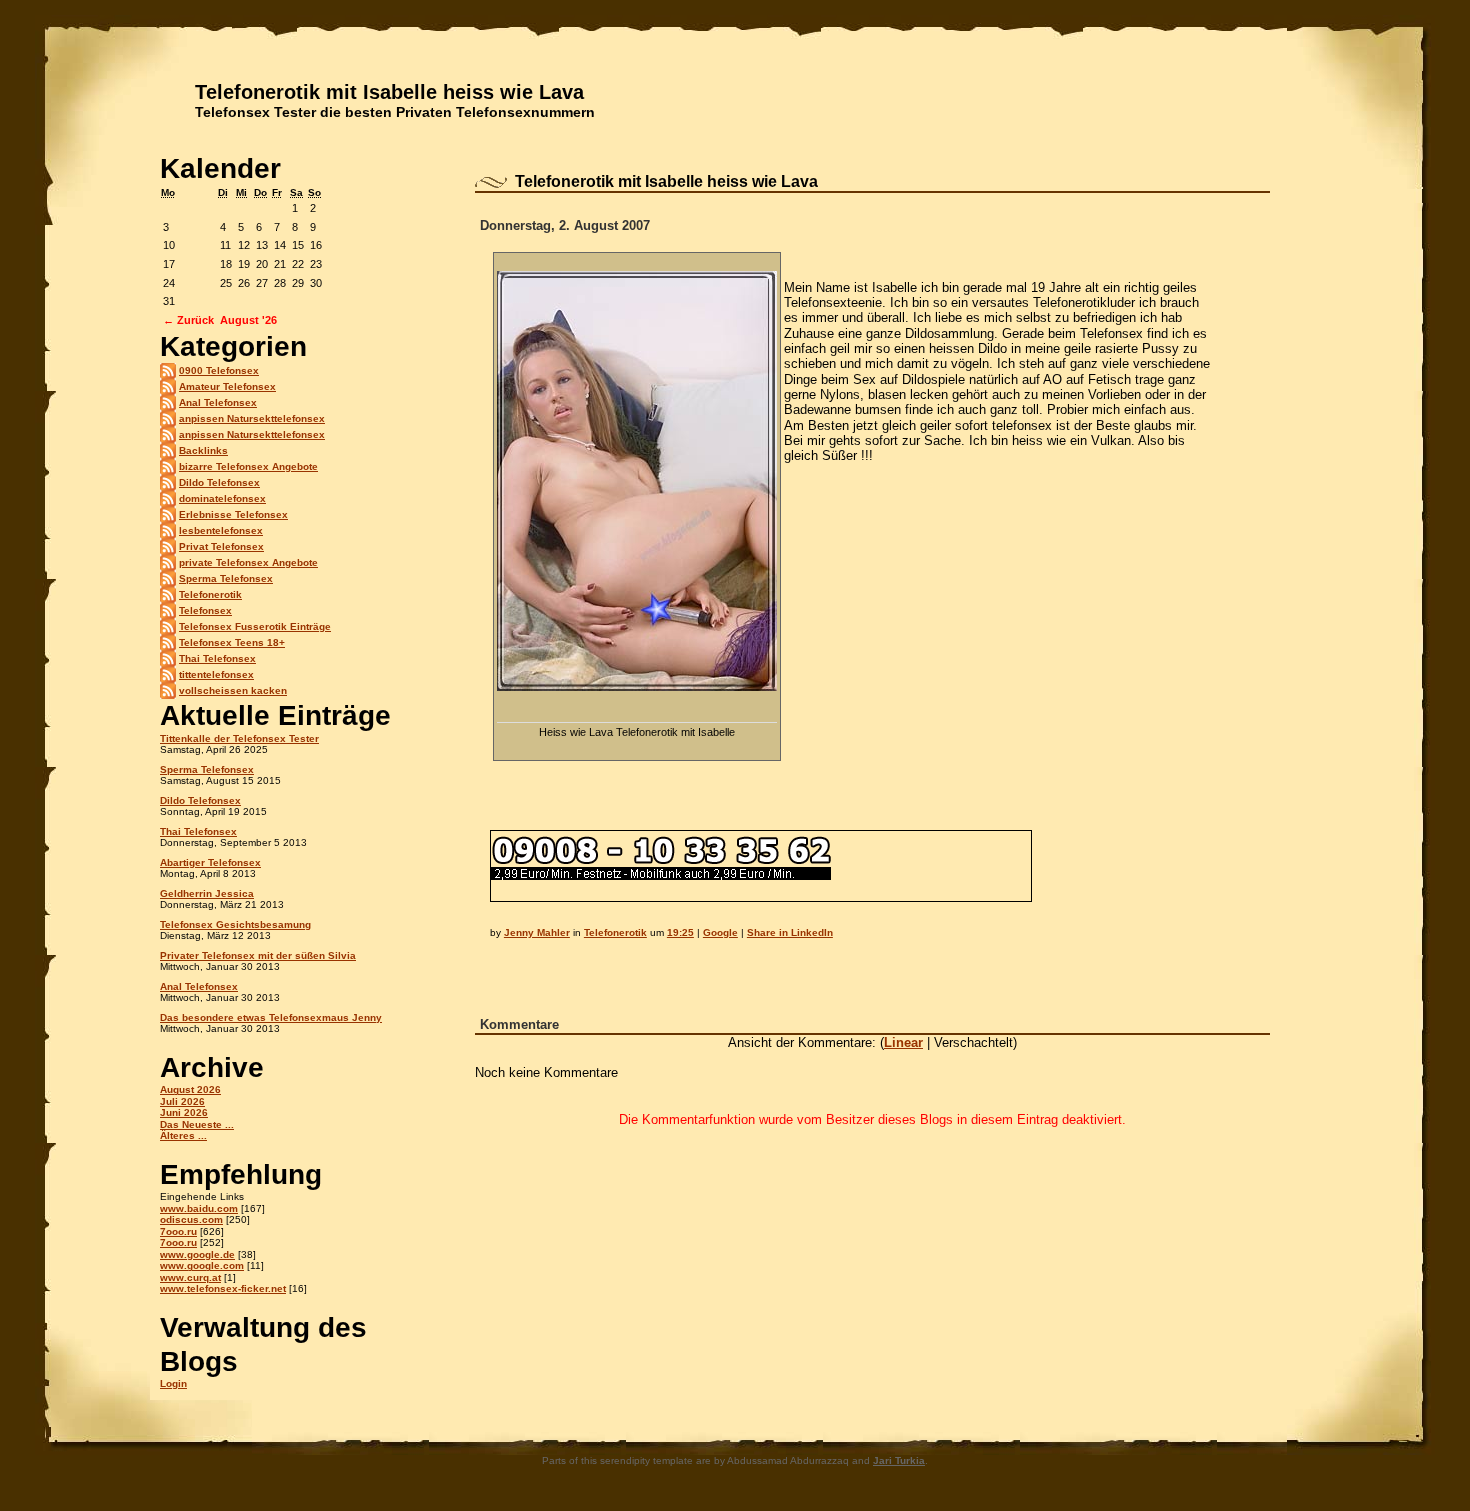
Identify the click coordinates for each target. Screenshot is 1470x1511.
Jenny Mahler (537, 932)
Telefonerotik (210, 594)
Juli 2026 (182, 1101)
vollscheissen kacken (233, 690)
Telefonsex (205, 610)
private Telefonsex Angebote (248, 562)
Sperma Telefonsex (226, 578)
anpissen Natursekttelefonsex (252, 418)
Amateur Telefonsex (227, 386)
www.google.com (202, 1265)
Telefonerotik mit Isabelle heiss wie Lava (389, 92)
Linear (903, 1042)
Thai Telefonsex (217, 658)
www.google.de (197, 1254)
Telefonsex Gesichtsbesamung (235, 924)
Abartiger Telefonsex (210, 862)
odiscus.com (191, 1219)
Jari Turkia (899, 1460)
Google (720, 932)
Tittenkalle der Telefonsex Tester (239, 738)
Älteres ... (183, 1135)
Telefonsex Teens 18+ (232, 642)
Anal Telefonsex (218, 402)
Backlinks (203, 450)
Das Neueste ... (197, 1124)
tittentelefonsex (216, 674)
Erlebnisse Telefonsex (233, 514)
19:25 (680, 932)
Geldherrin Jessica (207, 893)
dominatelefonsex (222, 498)
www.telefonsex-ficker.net (223, 1288)
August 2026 (190, 1089)
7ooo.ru (178, 1231)
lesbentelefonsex (221, 530)
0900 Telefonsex (219, 370)
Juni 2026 (184, 1112)
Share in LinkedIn (790, 932)
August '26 (248, 320)
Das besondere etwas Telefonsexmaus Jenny (271, 1017)
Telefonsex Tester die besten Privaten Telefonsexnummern (395, 112)
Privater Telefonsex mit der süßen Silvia (258, 955)
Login (173, 1383)
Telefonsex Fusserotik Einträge (255, 626)
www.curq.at (190, 1277)
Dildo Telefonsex (219, 482)
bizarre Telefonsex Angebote (248, 466)
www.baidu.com (199, 1208)
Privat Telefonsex (221, 546)
